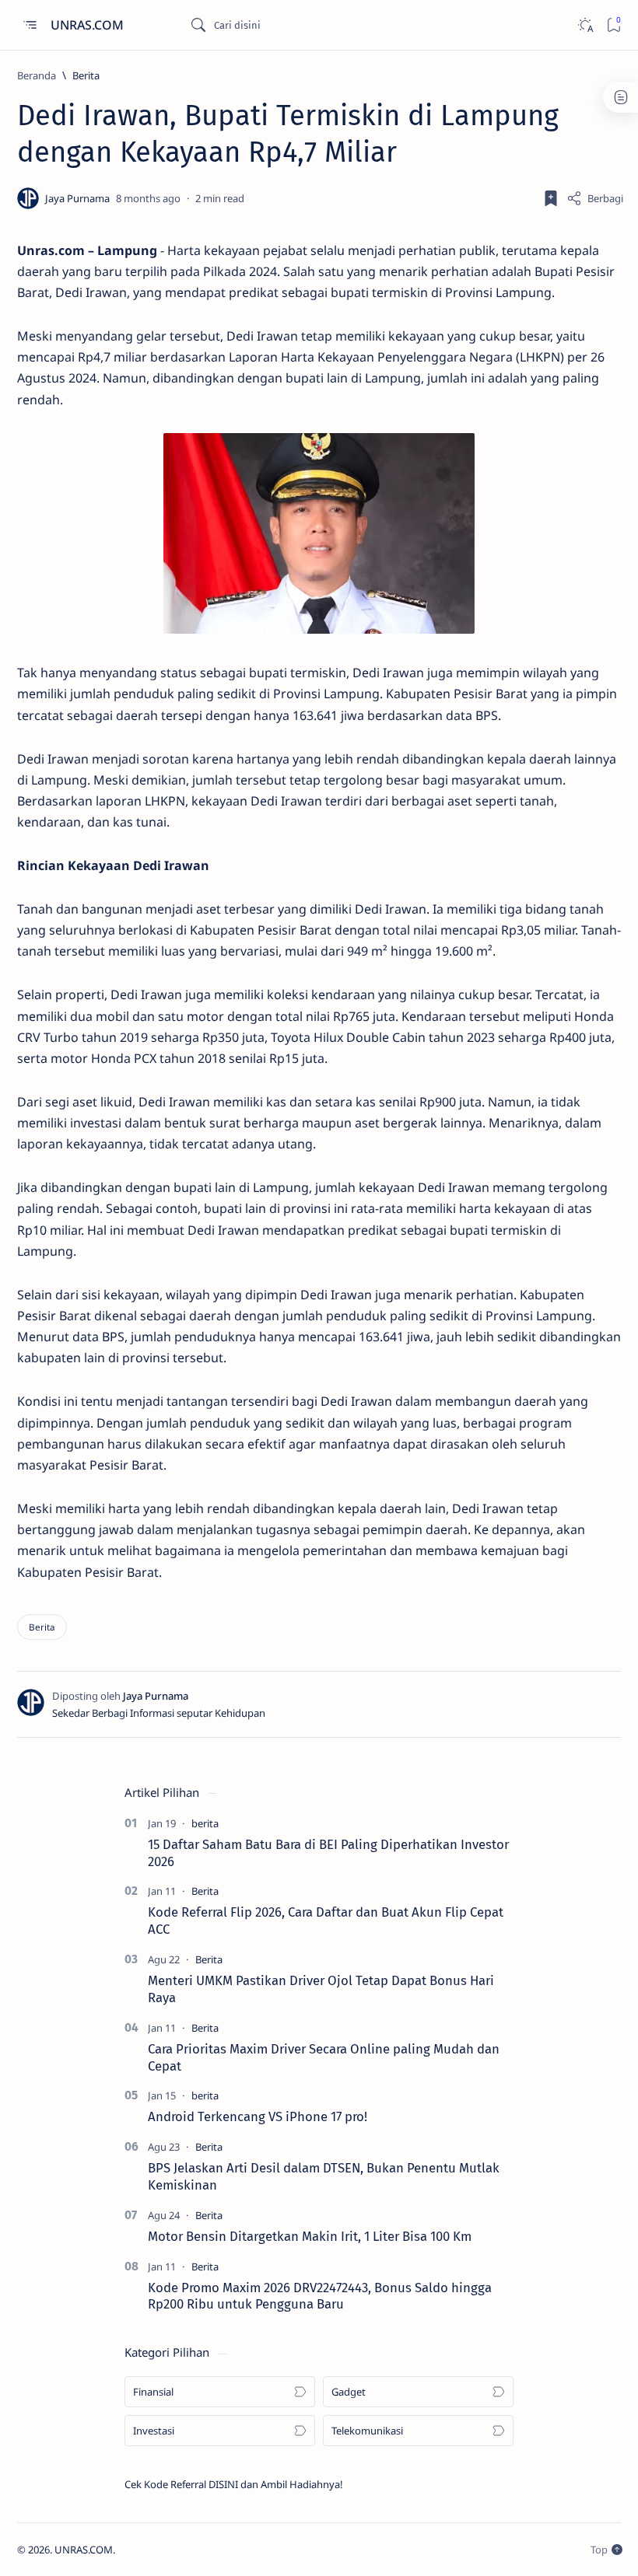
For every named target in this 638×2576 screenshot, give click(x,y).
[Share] (595, 198)
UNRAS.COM (89, 25)
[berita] (205, 1823)
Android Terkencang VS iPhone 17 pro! (258, 2116)
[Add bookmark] (551, 198)
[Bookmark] (613, 25)
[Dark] (585, 25)
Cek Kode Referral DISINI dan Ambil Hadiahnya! (234, 2484)
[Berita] (42, 1627)
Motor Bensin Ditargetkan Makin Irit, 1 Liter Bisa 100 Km (310, 2236)
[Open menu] (29, 25)
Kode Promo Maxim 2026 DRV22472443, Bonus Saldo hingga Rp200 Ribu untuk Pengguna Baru (320, 2296)
